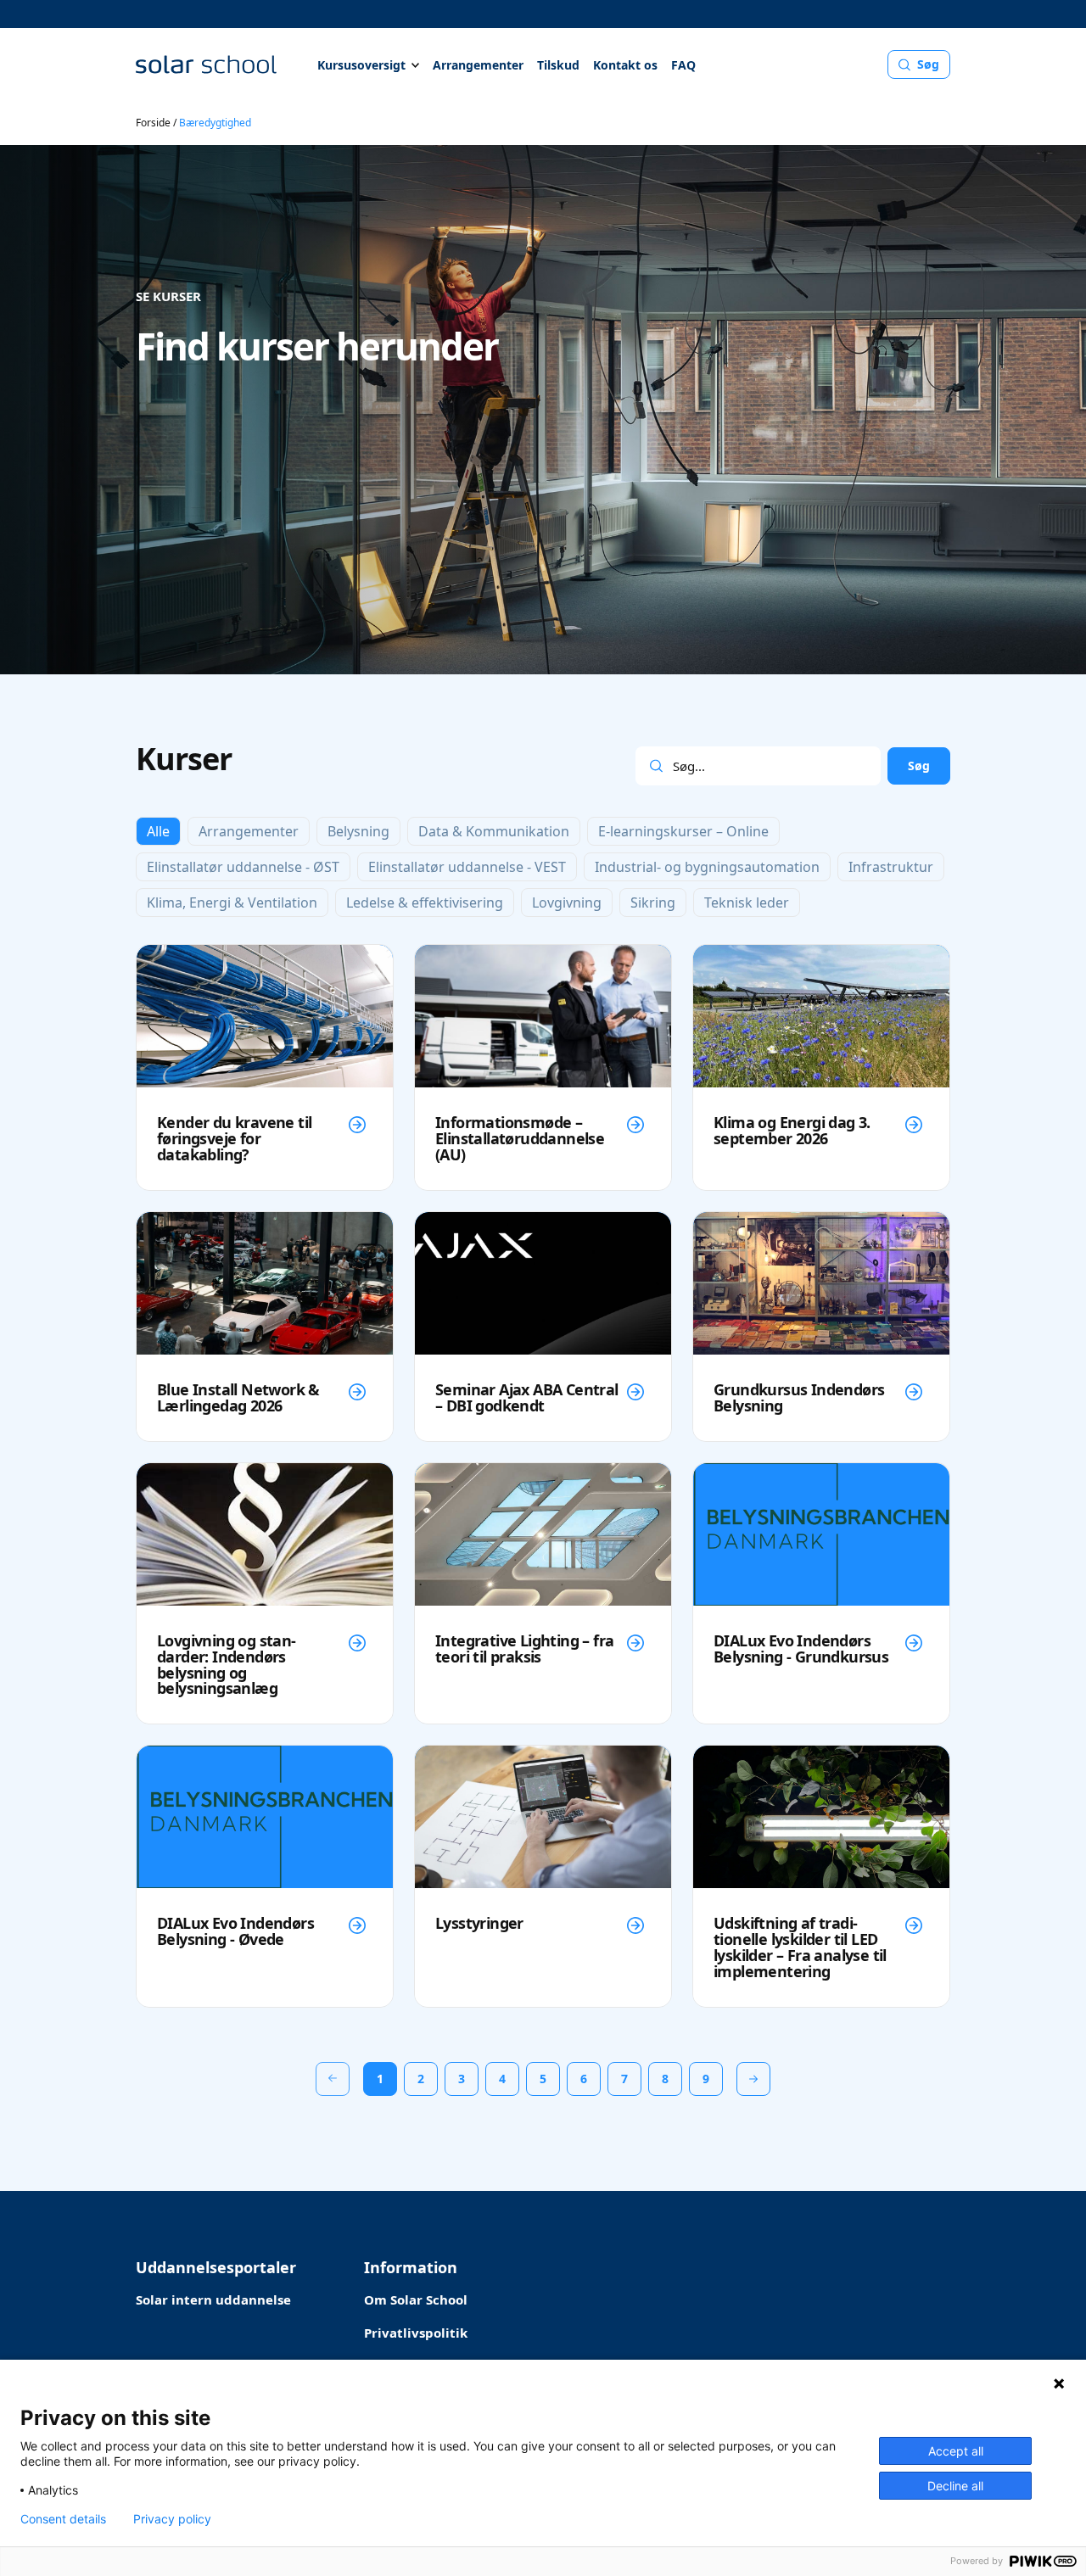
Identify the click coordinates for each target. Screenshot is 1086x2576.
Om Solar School (416, 2299)
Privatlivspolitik (416, 2333)
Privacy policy (172, 2519)
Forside (153, 123)
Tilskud (558, 65)
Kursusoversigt (361, 65)
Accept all (956, 2451)
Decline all (955, 2486)
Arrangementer (478, 65)
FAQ (683, 65)
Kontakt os (625, 65)
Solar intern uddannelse (213, 2299)
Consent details (63, 2519)
